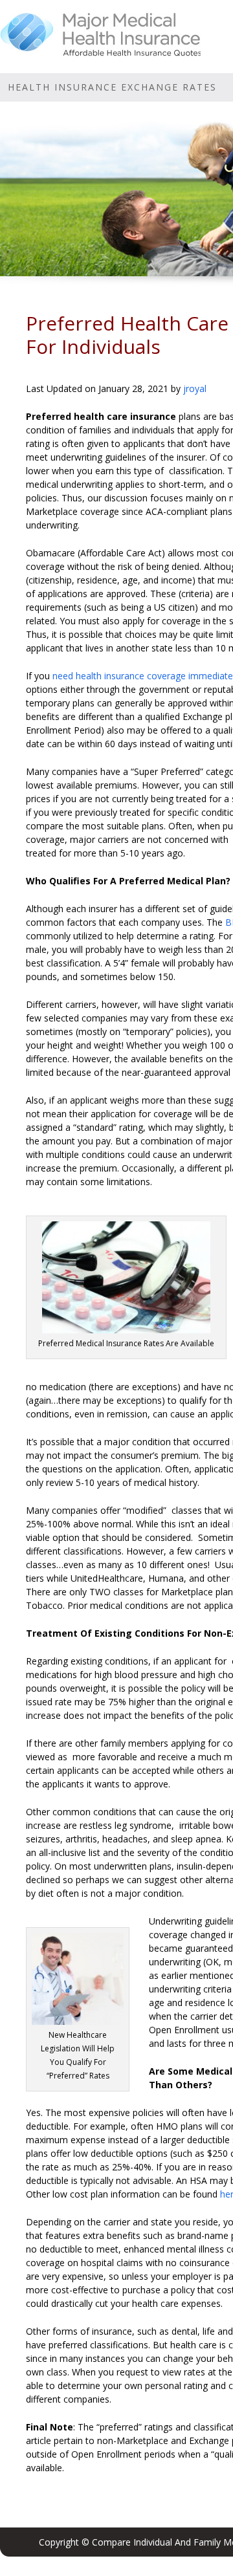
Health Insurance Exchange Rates (112, 87)
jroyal (195, 388)
